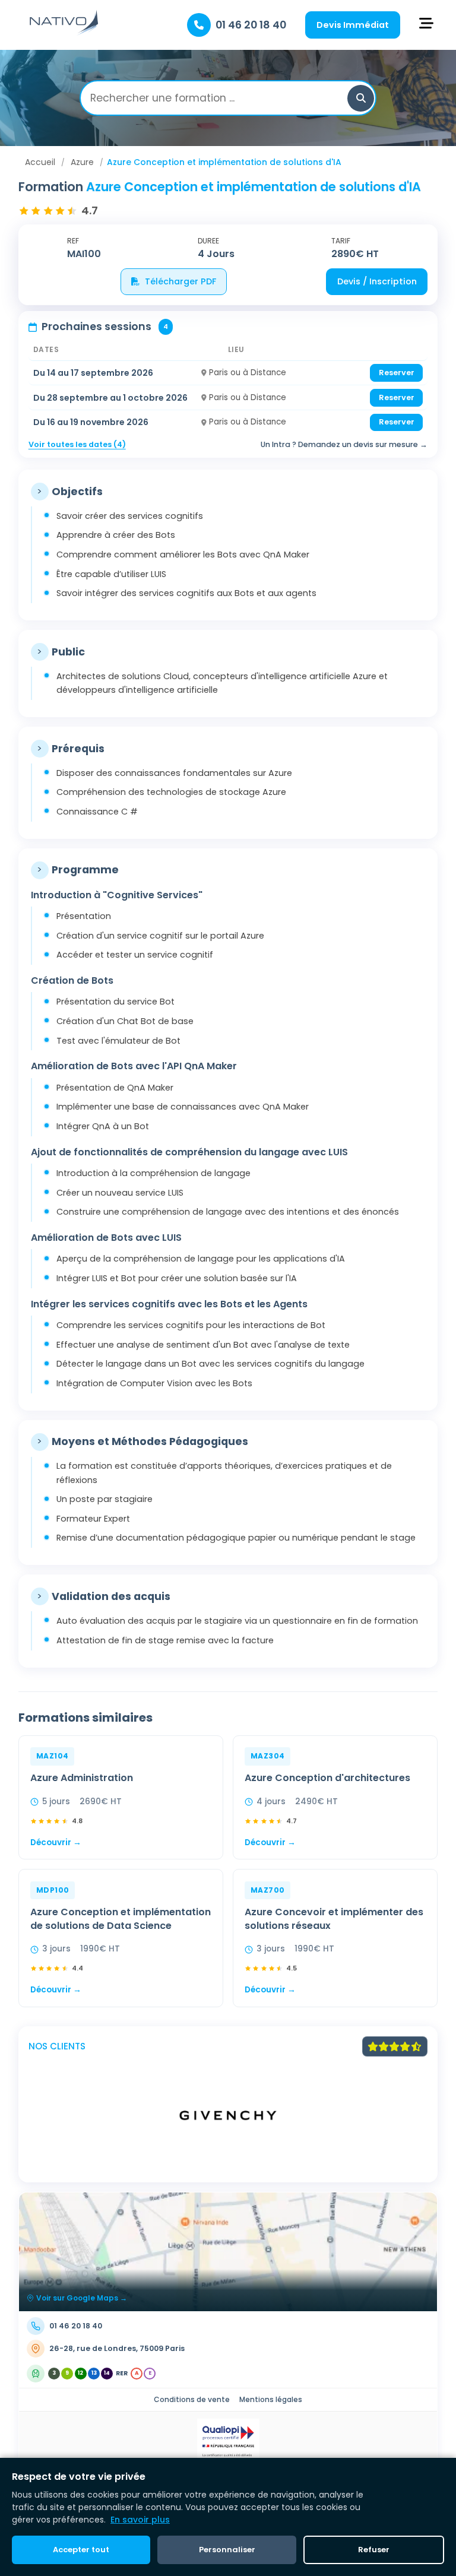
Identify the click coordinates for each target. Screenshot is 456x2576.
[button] (361, 98)
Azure (82, 162)
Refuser (374, 2550)
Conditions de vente (192, 2399)
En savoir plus (140, 2520)
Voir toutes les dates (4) (77, 444)
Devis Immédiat (353, 25)
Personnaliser (227, 2550)
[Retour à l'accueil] (64, 33)
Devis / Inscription (377, 281)
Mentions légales (271, 2399)
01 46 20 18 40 (251, 25)
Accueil (40, 162)
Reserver (397, 373)
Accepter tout (81, 2550)
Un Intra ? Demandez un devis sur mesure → (344, 444)
